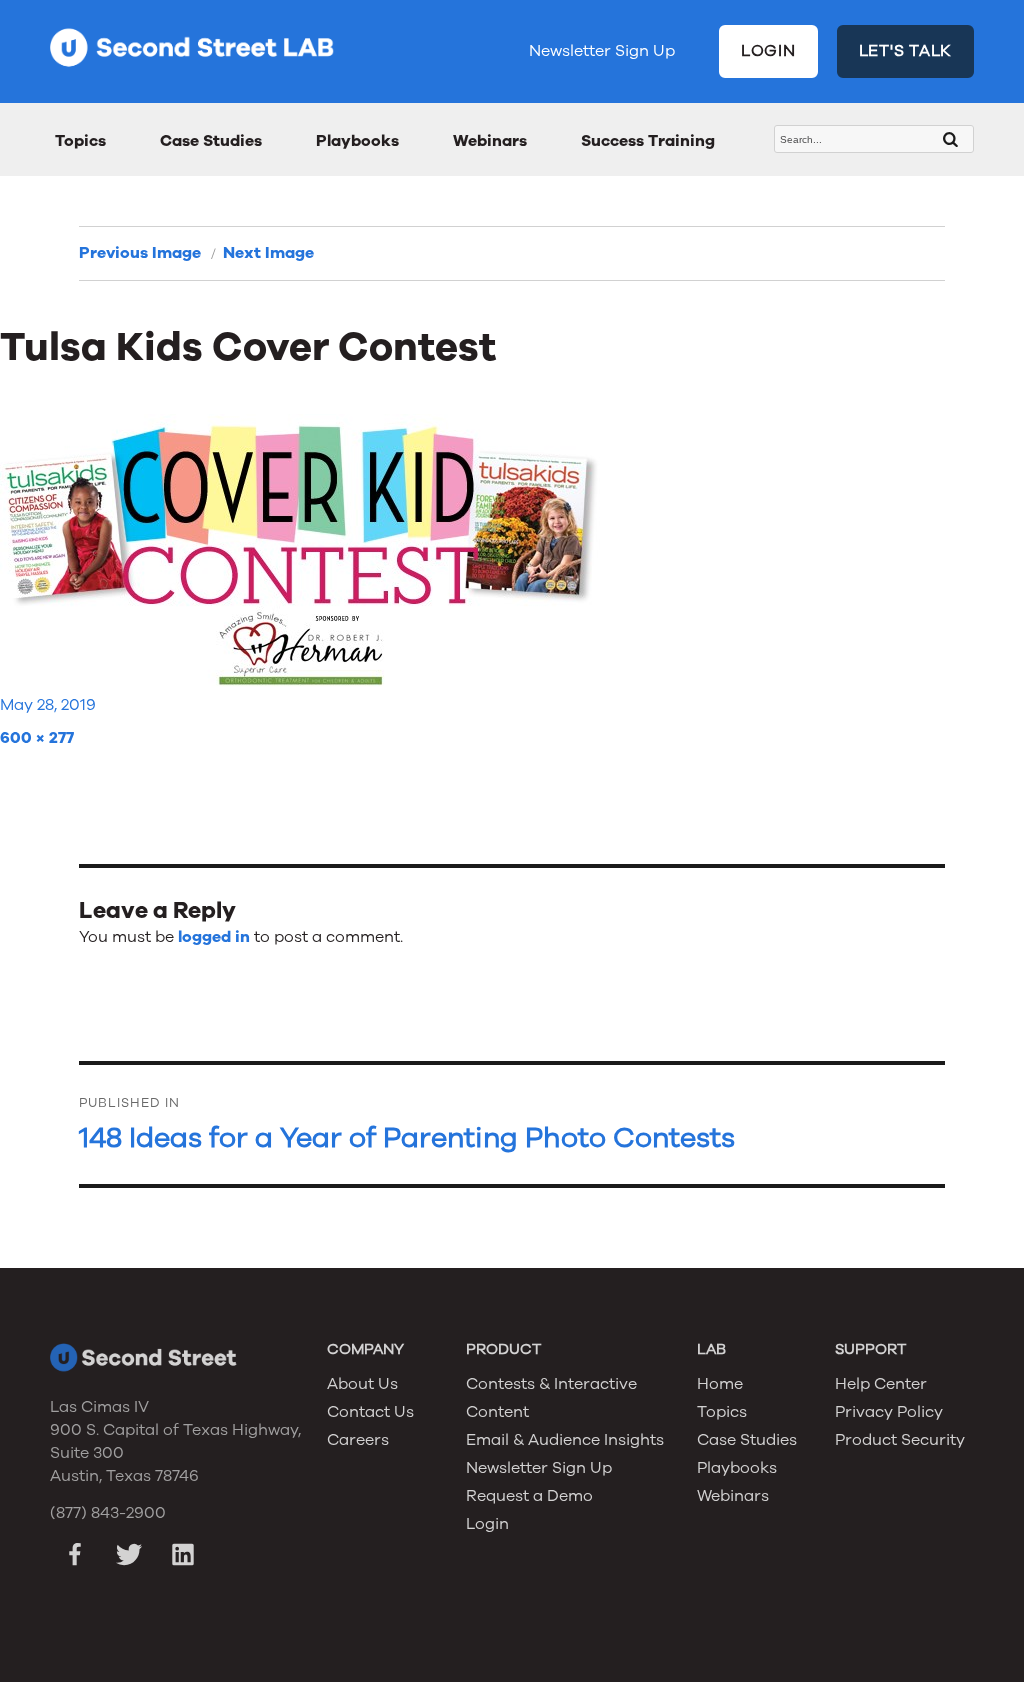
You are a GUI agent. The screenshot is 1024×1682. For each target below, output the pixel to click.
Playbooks (357, 141)
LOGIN (768, 51)
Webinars (490, 141)
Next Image (268, 253)
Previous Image (140, 253)
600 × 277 (37, 738)
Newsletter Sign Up (602, 51)
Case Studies (211, 141)
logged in (214, 937)
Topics (80, 141)
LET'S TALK (906, 51)
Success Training (648, 141)
